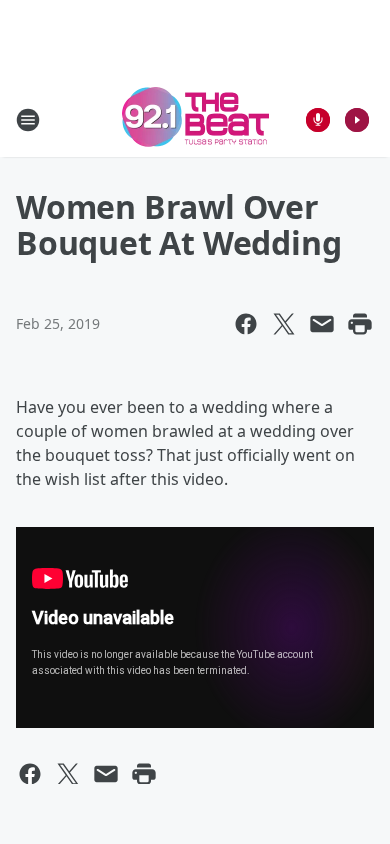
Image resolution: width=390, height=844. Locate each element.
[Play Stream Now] (357, 120)
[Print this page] (360, 324)
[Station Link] (195, 119)
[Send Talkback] (318, 120)
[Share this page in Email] (322, 324)
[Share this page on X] (284, 324)
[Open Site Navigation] (28, 120)
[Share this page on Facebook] (246, 324)
